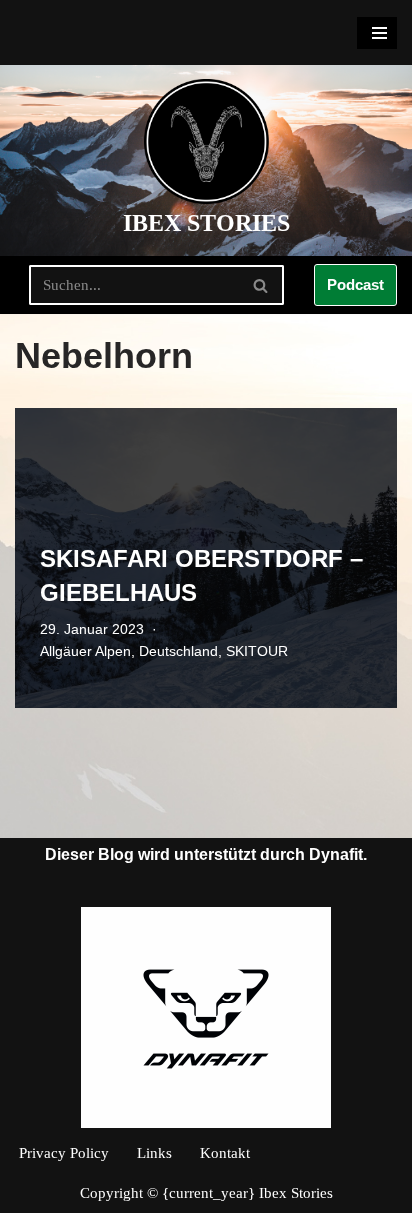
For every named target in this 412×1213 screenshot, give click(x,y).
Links (154, 1153)
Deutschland (178, 651)
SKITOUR (257, 651)
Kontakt (225, 1153)
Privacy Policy (64, 1153)
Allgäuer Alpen (85, 651)
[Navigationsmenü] (377, 33)
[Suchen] (261, 285)
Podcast (355, 284)
